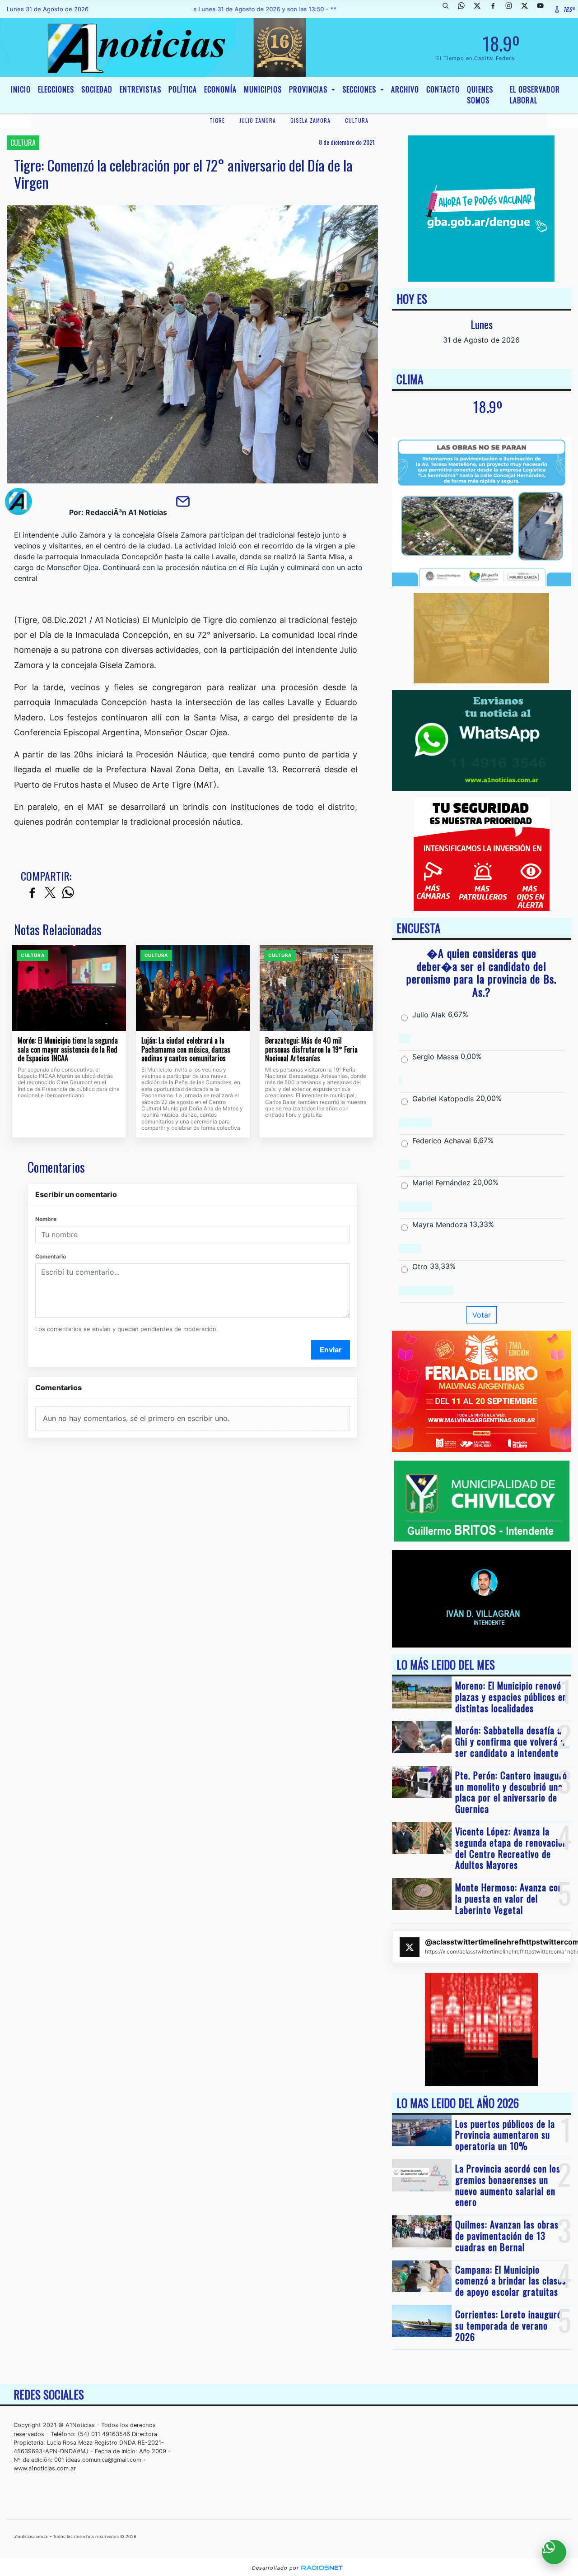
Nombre (46, 1219)
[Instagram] (512, 9)
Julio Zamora (258, 120)
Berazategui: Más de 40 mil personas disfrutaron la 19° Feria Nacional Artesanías (311, 1050)
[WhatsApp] (465, 9)
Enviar (331, 1350)
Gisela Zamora (310, 120)
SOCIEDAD (97, 89)
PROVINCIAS (309, 89)
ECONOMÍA (220, 89)
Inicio (21, 89)
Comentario (51, 1256)
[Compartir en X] (50, 893)
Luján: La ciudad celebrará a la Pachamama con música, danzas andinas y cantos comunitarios (186, 1050)
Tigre (217, 120)
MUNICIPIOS (263, 89)
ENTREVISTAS (140, 89)
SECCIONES (360, 89)
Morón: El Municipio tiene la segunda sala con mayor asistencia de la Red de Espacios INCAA (68, 1050)
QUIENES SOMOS (480, 95)
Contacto (443, 89)
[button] (449, 9)
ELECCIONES (56, 89)
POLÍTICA (183, 89)
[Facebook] (496, 9)
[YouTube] (544, 9)
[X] (480, 9)
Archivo (405, 89)
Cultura (357, 120)
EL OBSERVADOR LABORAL (535, 95)
